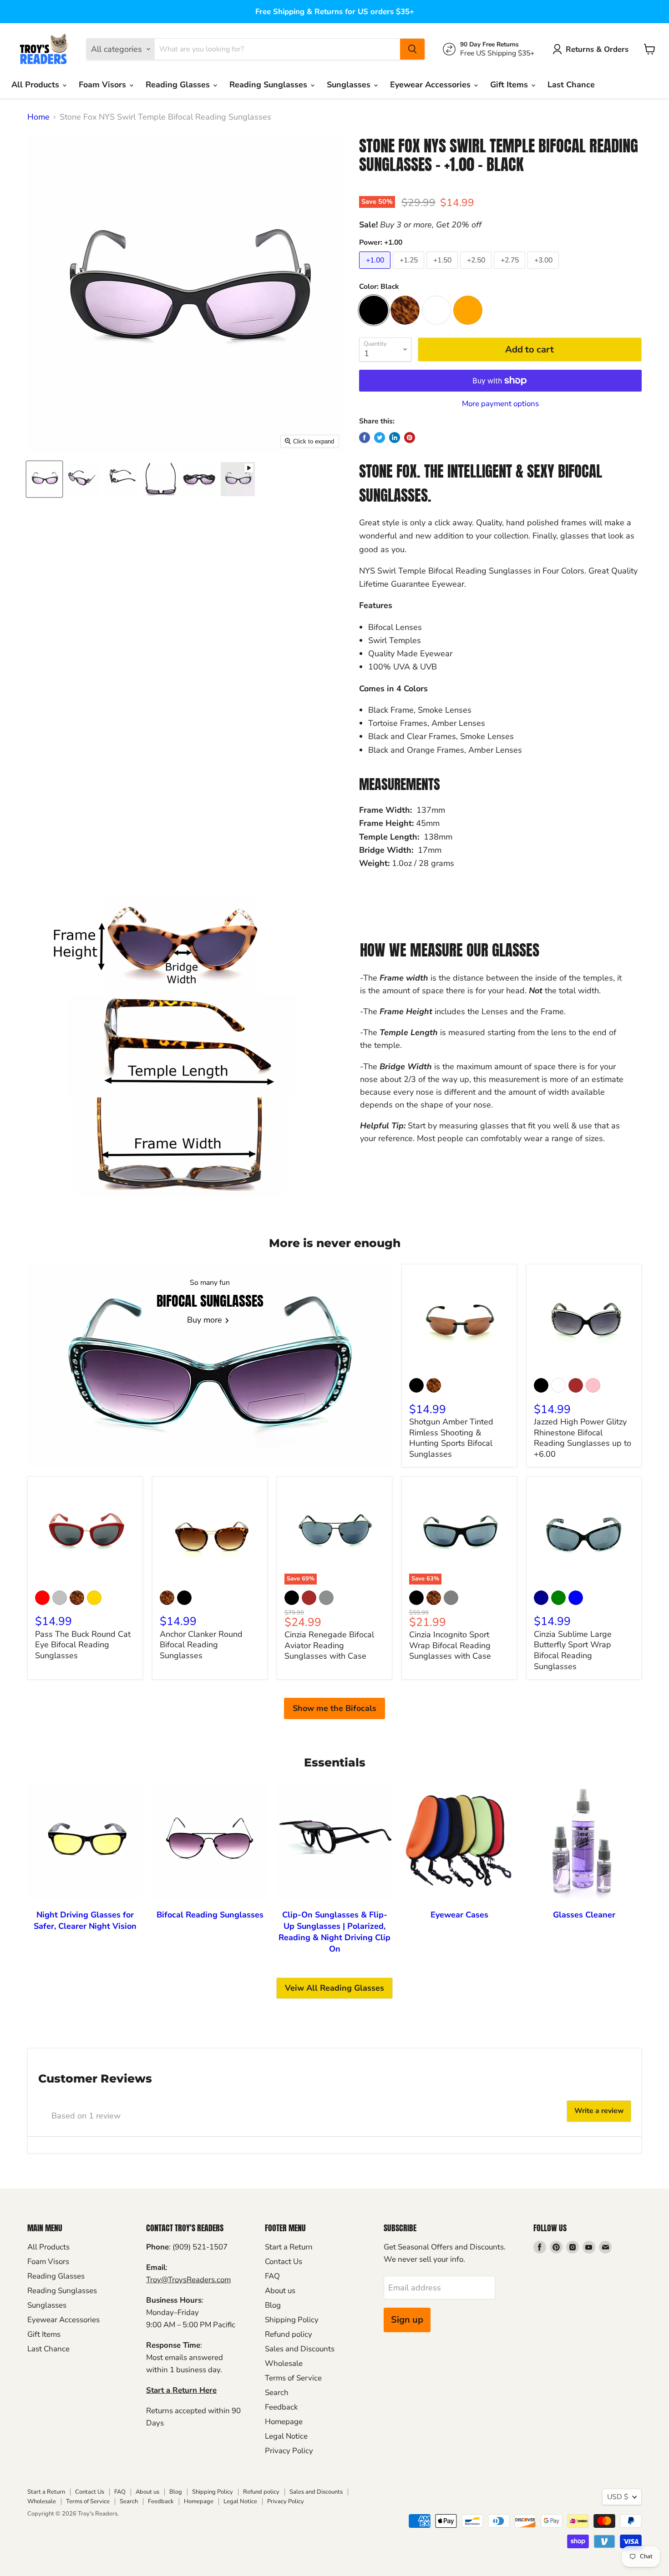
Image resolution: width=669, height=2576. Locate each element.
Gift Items (510, 85)
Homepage (284, 2422)
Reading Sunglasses (269, 85)
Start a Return (289, 2247)
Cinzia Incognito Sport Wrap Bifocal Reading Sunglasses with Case (450, 1645)
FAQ (272, 2276)
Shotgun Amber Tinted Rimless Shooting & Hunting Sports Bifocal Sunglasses (451, 1438)
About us (280, 2291)
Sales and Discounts (300, 2349)
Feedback (281, 2407)
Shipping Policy (292, 2320)
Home (38, 117)
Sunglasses (350, 85)
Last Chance (571, 85)
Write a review (599, 2111)
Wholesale (284, 2363)
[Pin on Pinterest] (410, 438)
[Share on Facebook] (365, 438)
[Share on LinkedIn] (395, 438)
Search (277, 2392)
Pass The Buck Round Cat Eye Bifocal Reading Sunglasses (83, 1645)
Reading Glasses (179, 85)
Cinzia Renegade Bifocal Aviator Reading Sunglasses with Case (329, 1645)
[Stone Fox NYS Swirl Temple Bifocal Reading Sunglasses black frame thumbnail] (238, 479)
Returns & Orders (597, 49)
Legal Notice (286, 2436)
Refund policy (289, 2334)
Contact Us (284, 2262)
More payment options (500, 404)
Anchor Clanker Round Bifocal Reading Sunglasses (201, 1645)
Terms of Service (293, 2378)
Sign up (407, 2320)
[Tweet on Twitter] (380, 438)
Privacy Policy (289, 2451)
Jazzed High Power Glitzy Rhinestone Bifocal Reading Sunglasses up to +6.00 (583, 1438)
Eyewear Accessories (431, 85)
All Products (36, 85)
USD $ (618, 2497)
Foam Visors (104, 85)
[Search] (412, 49)
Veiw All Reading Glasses (334, 1988)
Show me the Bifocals (334, 1708)
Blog (273, 2305)
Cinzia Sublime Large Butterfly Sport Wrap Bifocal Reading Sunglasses (573, 1650)
